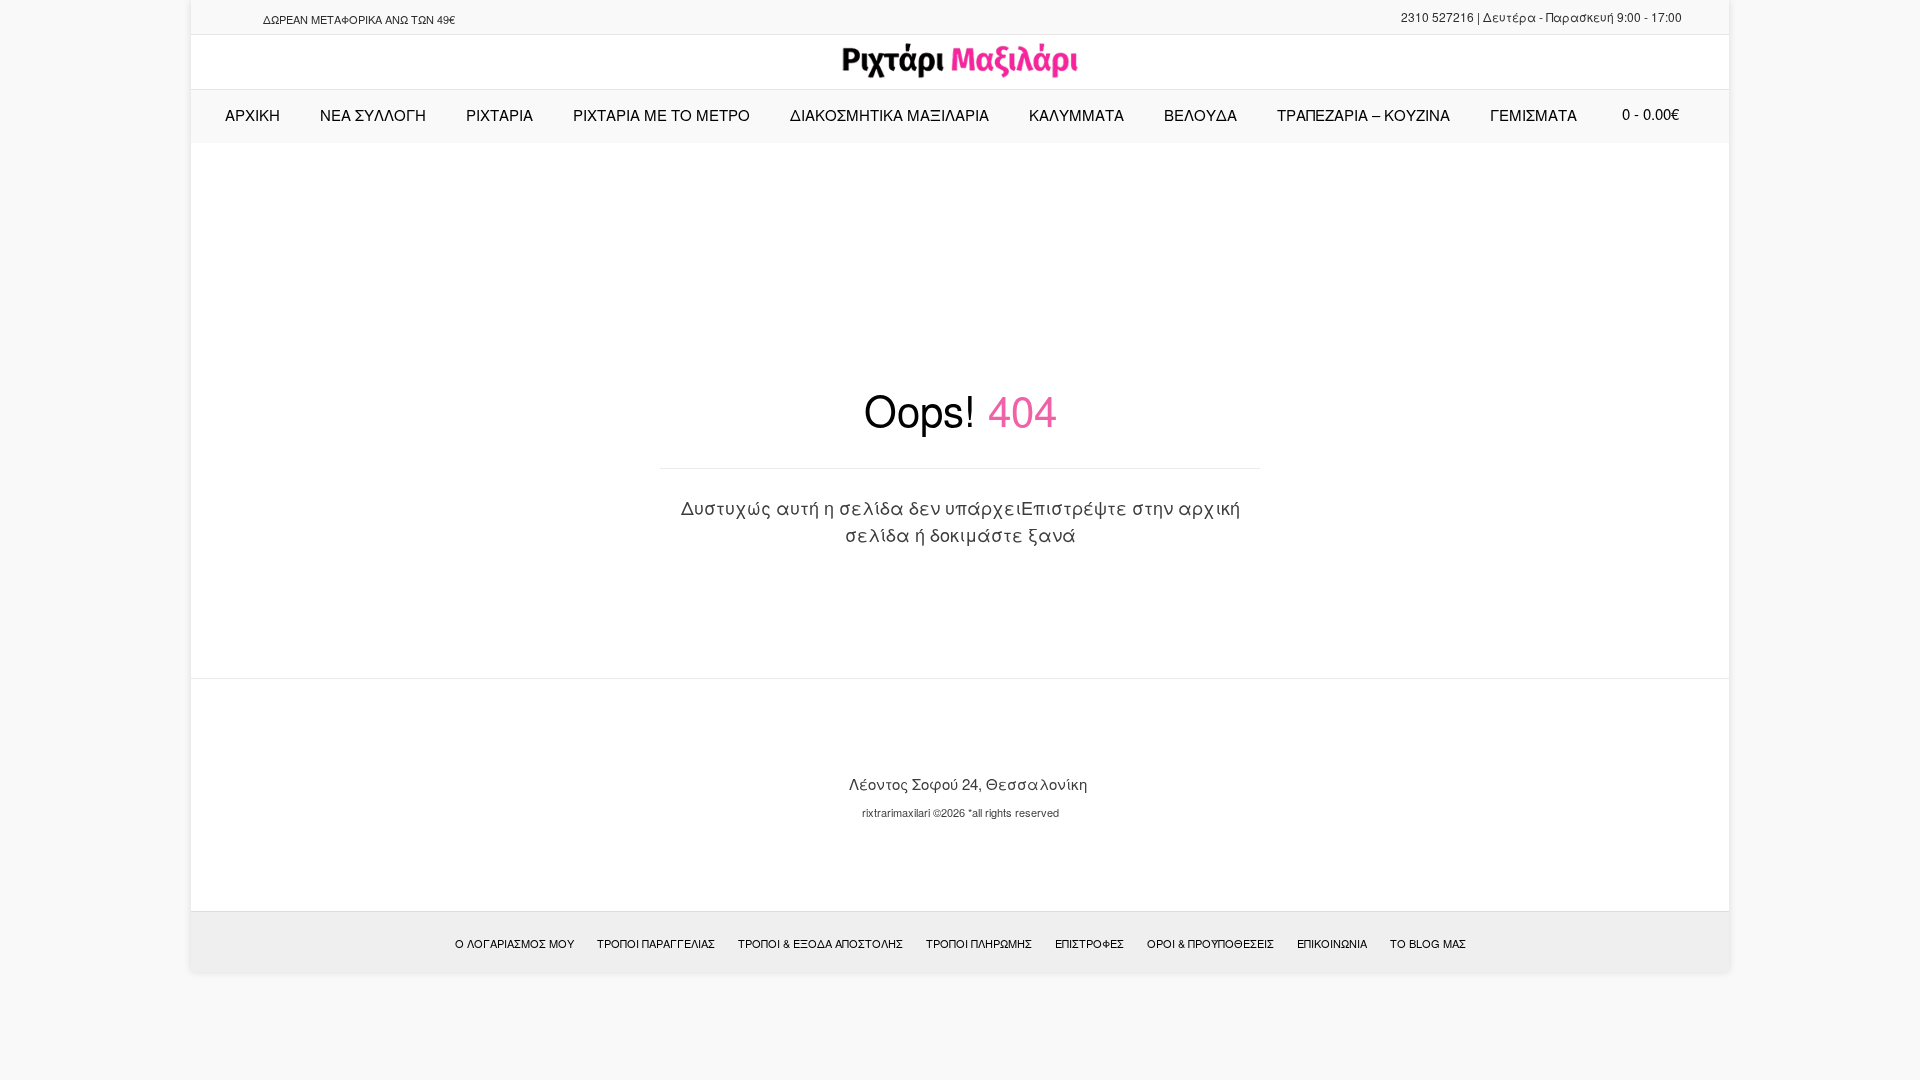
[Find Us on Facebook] (236, 19)
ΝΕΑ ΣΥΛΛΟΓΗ (373, 114)
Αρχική (252, 114)
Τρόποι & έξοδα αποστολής (820, 943)
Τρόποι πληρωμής (979, 943)
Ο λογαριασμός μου (514, 943)
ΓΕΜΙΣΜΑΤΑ (1533, 114)
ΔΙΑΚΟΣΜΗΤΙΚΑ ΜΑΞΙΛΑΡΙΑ (889, 114)
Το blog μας (1428, 943)
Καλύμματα (1076, 114)
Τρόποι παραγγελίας (656, 943)
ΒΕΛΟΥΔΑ (1200, 114)
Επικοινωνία (1332, 943)
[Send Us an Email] (212, 19)
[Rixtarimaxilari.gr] (960, 62)
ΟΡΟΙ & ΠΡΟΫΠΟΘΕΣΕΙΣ (1210, 943)
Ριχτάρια (499, 114)
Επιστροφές (1089, 943)
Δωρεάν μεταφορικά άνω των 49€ (359, 19)
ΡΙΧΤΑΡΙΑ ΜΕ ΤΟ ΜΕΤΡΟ (661, 114)
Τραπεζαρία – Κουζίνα (1363, 114)
